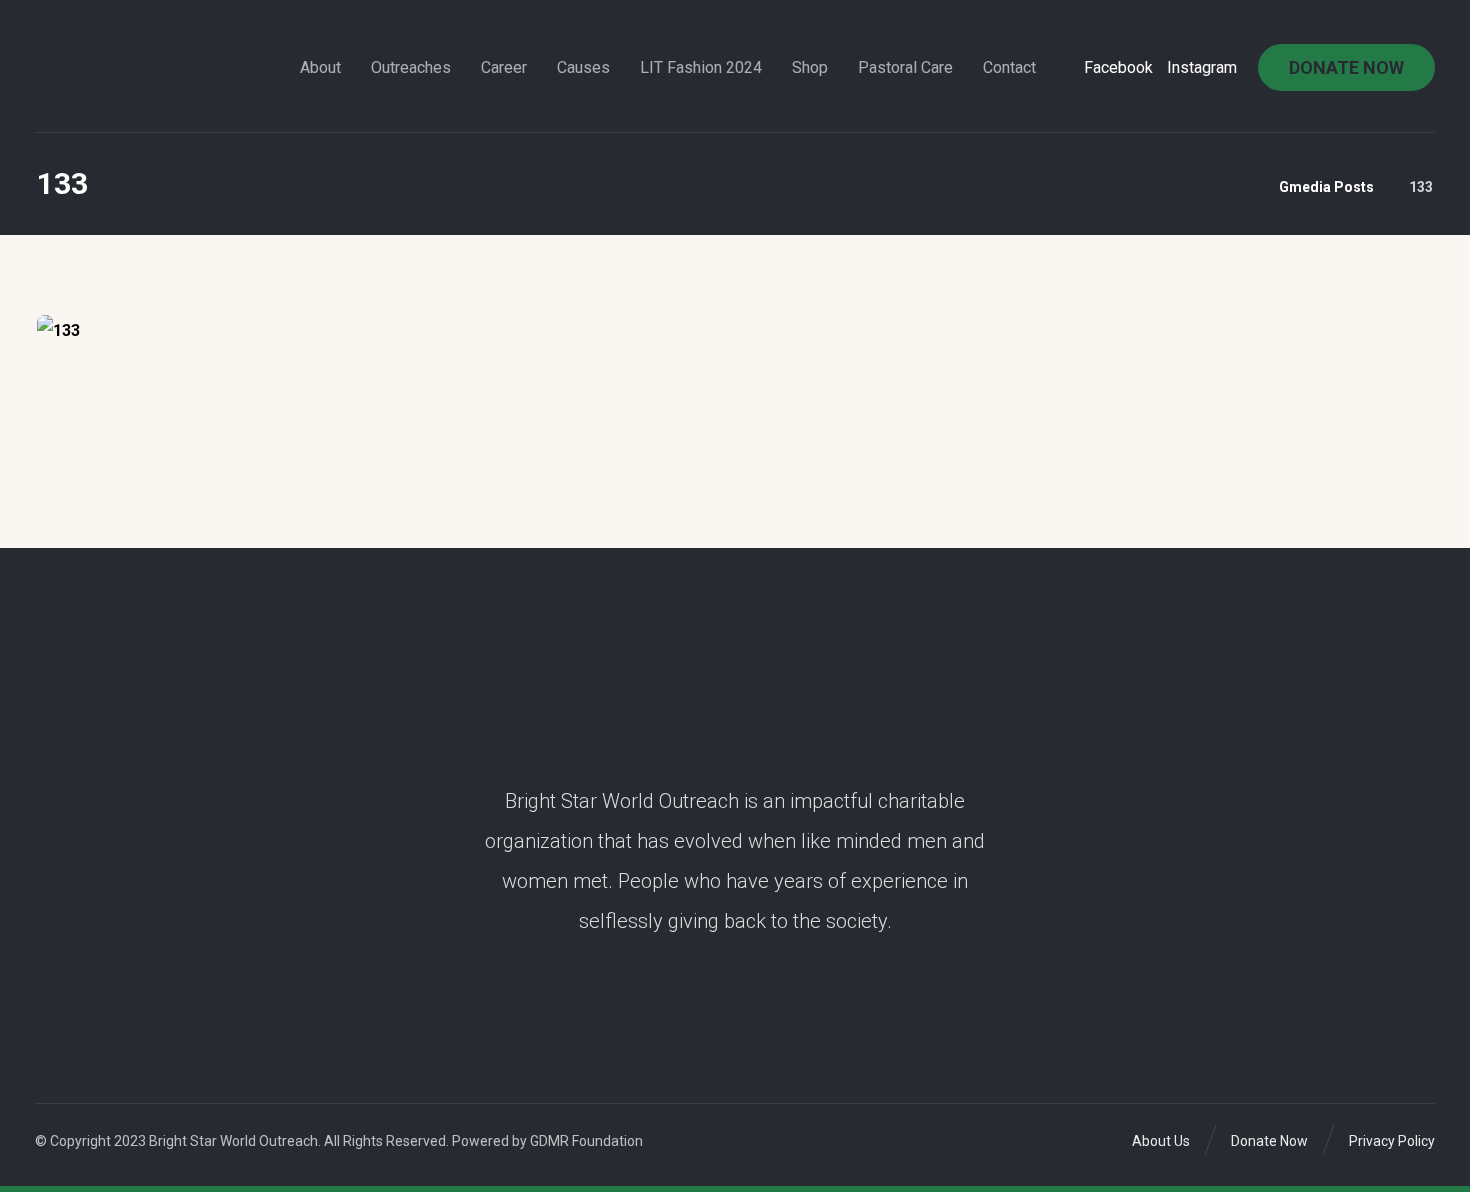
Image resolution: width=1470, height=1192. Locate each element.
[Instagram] (741, 1016)
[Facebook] (729, 1016)
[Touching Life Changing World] (96, 61)
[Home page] (1238, 187)
